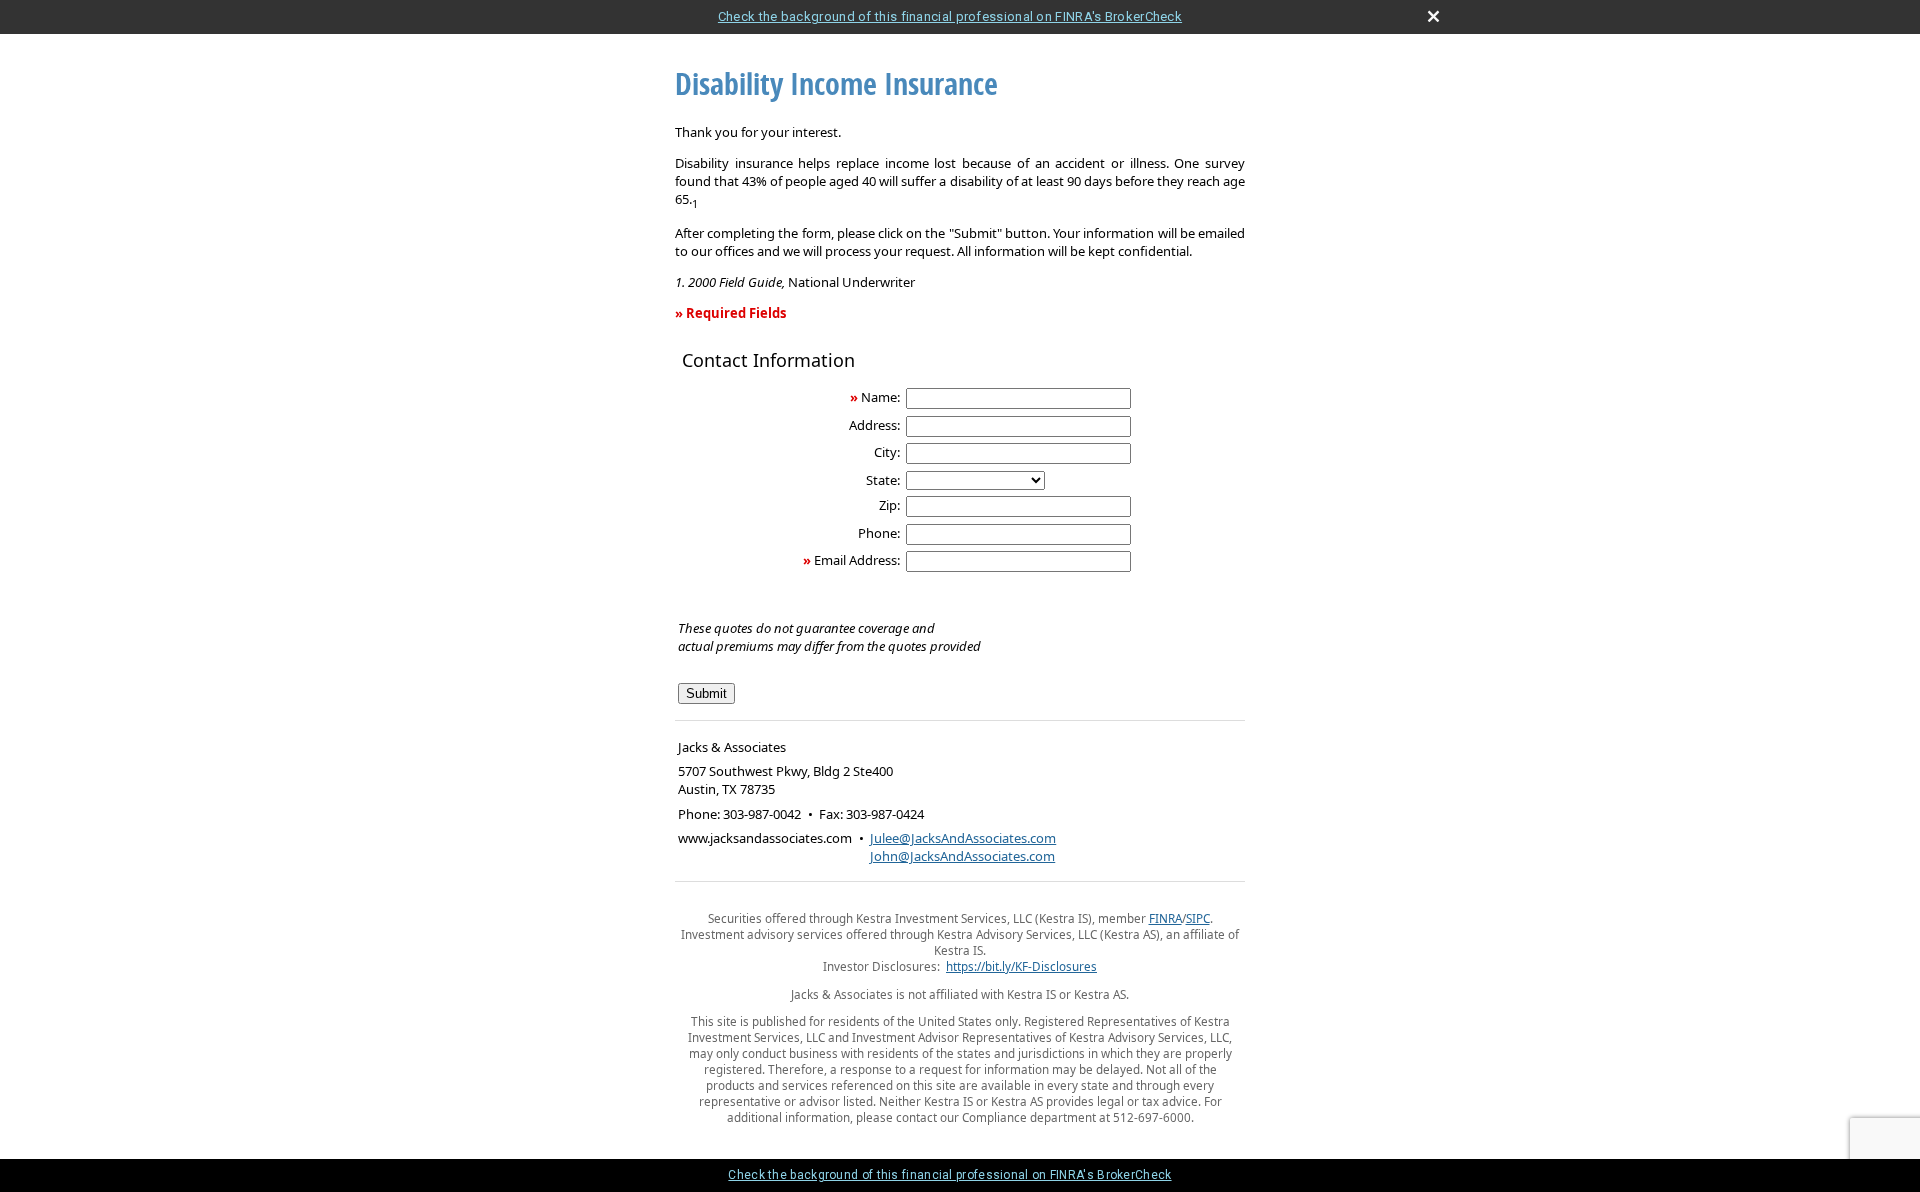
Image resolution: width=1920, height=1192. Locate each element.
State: (883, 480)
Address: (874, 425)
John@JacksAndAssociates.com (962, 856)
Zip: (889, 505)
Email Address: (857, 560)
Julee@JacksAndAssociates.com (963, 838)
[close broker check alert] (1433, 16)
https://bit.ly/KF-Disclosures (1021, 966)
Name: (880, 397)
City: (887, 452)
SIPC (1198, 918)
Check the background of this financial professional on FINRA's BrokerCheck (950, 16)
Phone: (879, 533)
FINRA (1165, 918)
